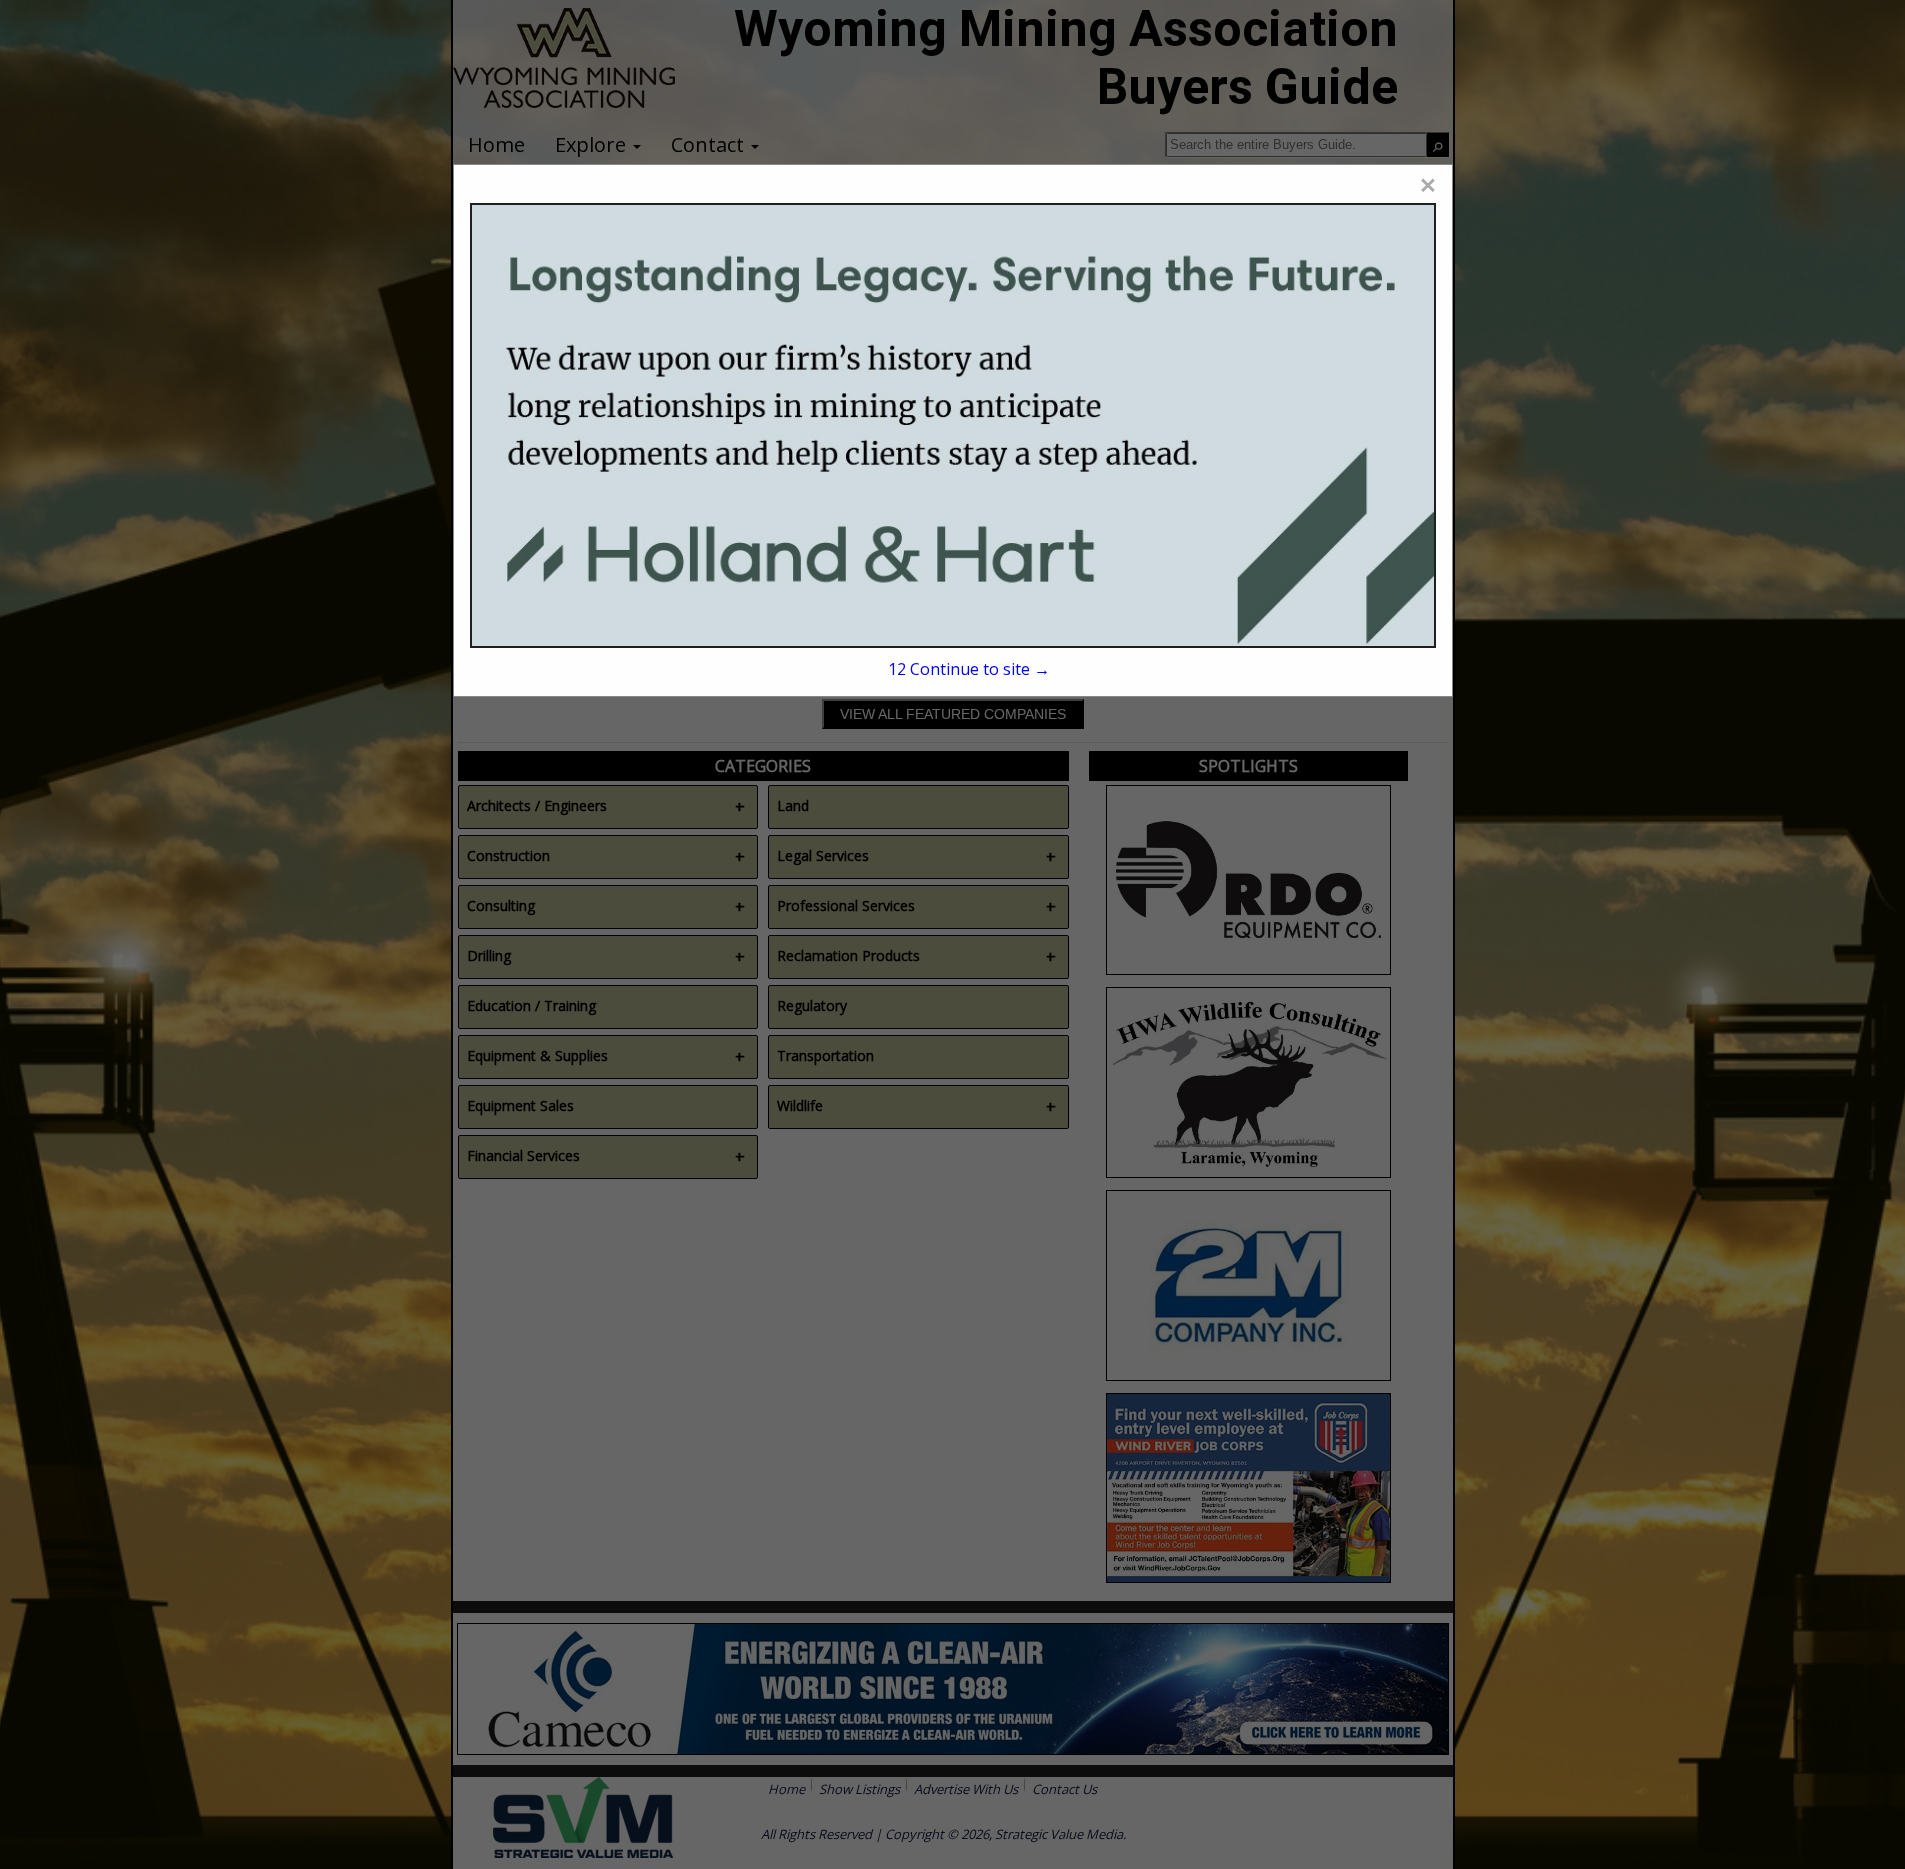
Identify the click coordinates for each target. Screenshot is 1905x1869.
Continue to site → (969, 669)
